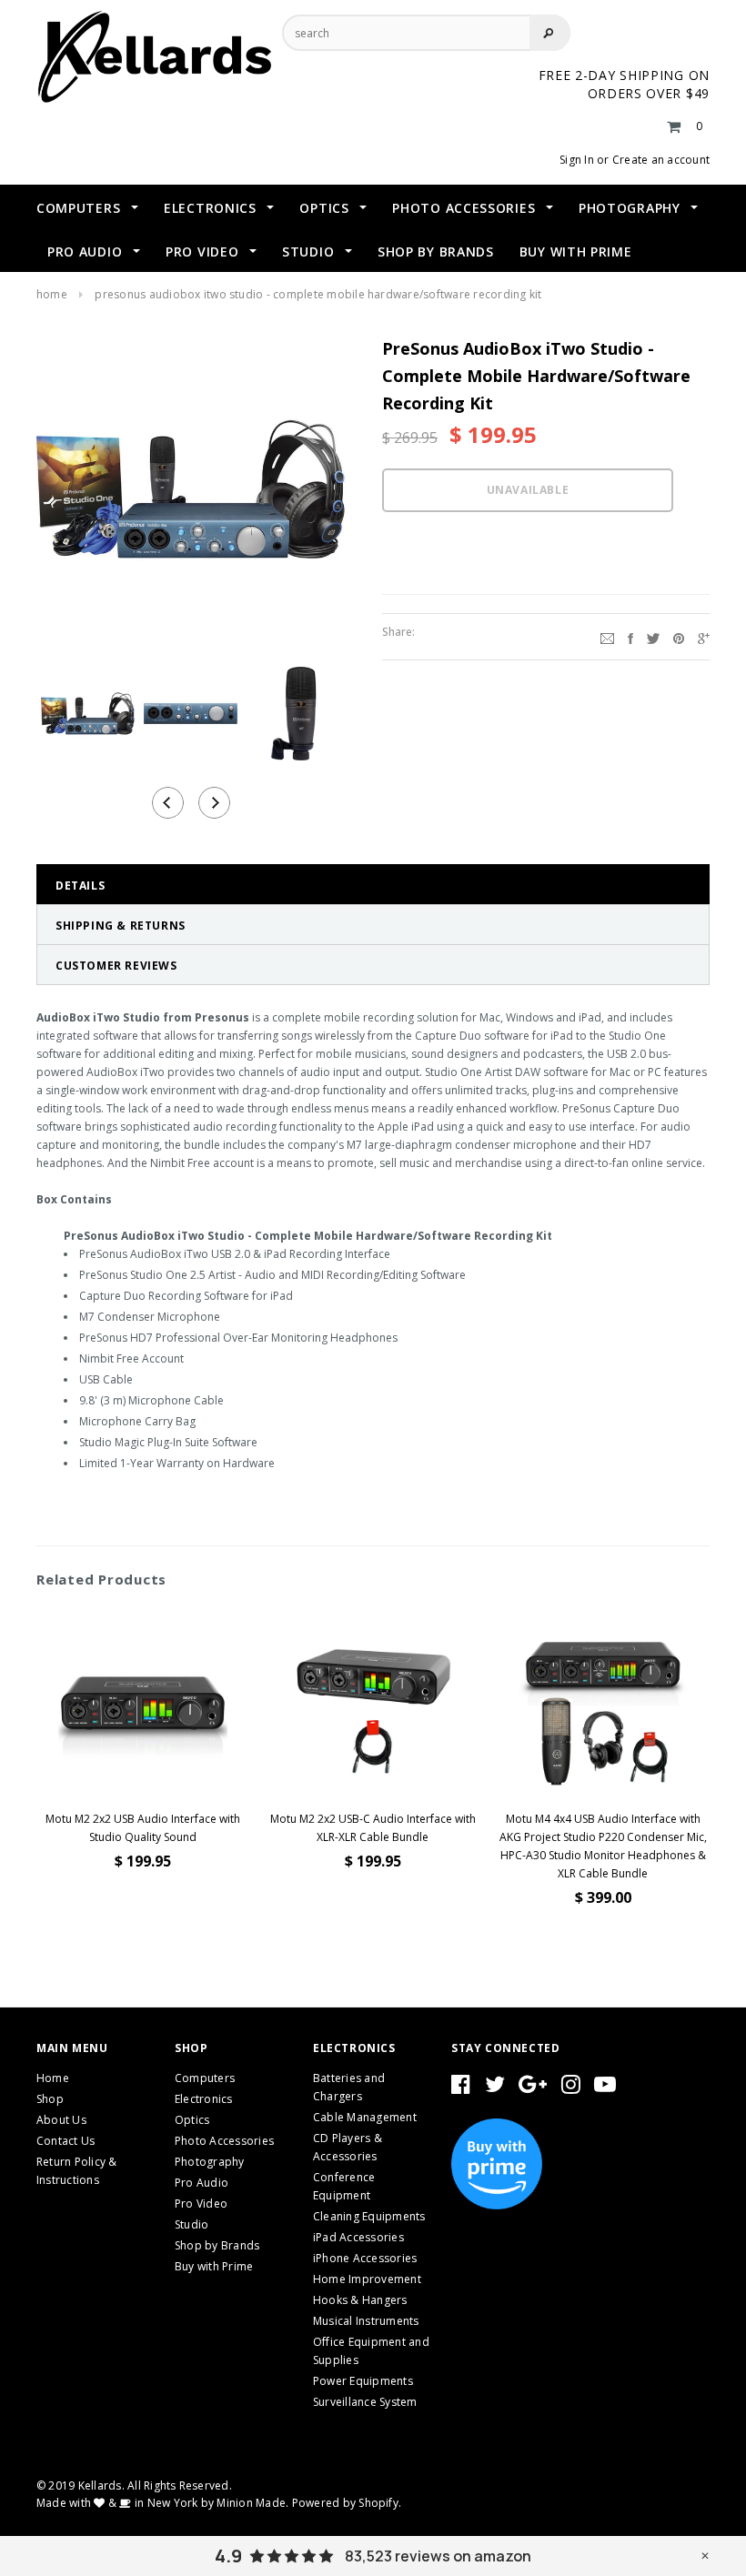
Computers (205, 2078)
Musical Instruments (366, 2321)
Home (52, 294)
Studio (192, 2224)
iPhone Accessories (365, 2258)
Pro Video (201, 2204)
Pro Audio (202, 2183)
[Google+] (704, 637)
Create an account (661, 160)
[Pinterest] (679, 637)
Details (80, 885)
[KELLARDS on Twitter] (495, 2088)
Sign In (577, 160)
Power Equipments (363, 2381)
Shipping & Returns (121, 926)
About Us (61, 2120)
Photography (210, 2162)
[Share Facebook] (630, 637)
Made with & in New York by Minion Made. (162, 2503)
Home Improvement (367, 2279)
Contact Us (66, 2141)
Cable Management (365, 2117)
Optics (192, 2120)
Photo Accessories (224, 2141)
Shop (50, 2099)
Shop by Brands (217, 2245)
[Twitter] (653, 637)
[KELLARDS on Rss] (605, 2088)
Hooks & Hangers (360, 2300)
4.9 (228, 2556)
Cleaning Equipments (369, 2216)
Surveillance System (365, 2402)
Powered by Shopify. (347, 2503)
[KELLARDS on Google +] (533, 2088)
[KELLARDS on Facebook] (461, 2088)
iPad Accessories (358, 2237)
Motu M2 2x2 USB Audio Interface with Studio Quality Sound (143, 1828)
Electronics (204, 2099)
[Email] (607, 637)
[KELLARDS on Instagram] (571, 2088)
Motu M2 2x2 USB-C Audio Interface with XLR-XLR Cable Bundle (373, 1828)
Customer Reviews (116, 966)
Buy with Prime (214, 2266)
